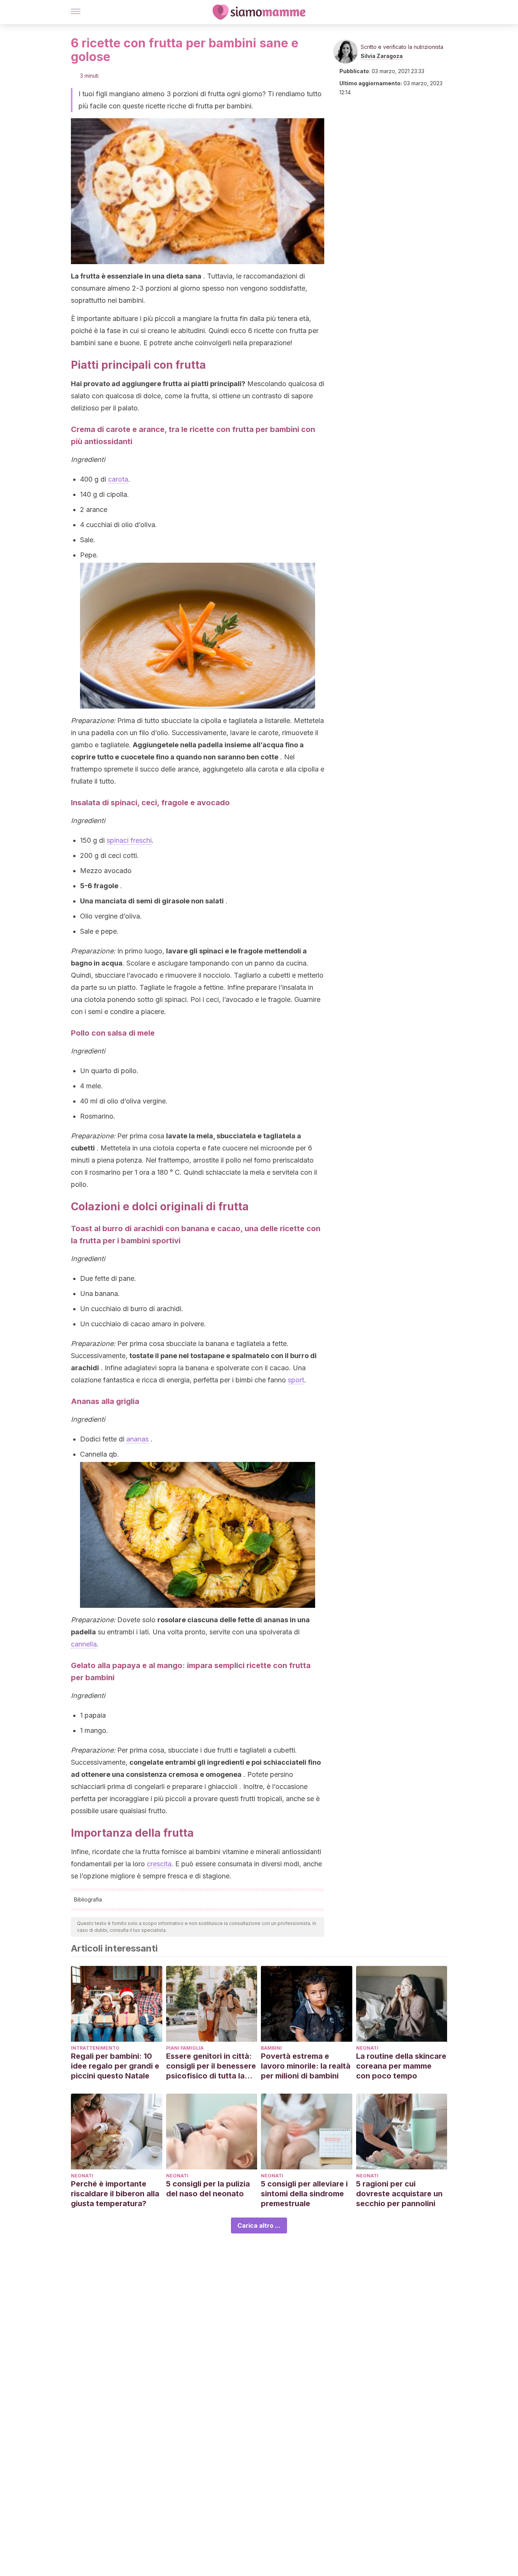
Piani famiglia (185, 2048)
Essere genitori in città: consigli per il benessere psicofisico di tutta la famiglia (211, 2066)
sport (296, 1380)
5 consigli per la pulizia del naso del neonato (208, 2189)
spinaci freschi (129, 840)
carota (118, 479)
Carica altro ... (259, 2225)
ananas (137, 1439)
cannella (84, 1644)
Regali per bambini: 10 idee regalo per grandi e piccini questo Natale (115, 2066)
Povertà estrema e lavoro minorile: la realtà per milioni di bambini (306, 2066)
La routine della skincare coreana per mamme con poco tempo (401, 2066)
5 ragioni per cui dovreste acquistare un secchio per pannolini (399, 2194)
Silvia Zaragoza (382, 56)
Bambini (271, 2048)
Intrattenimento (95, 2048)
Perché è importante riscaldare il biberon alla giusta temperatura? (115, 2194)
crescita (159, 1864)
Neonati (367, 2048)
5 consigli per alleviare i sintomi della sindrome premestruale (304, 2194)
